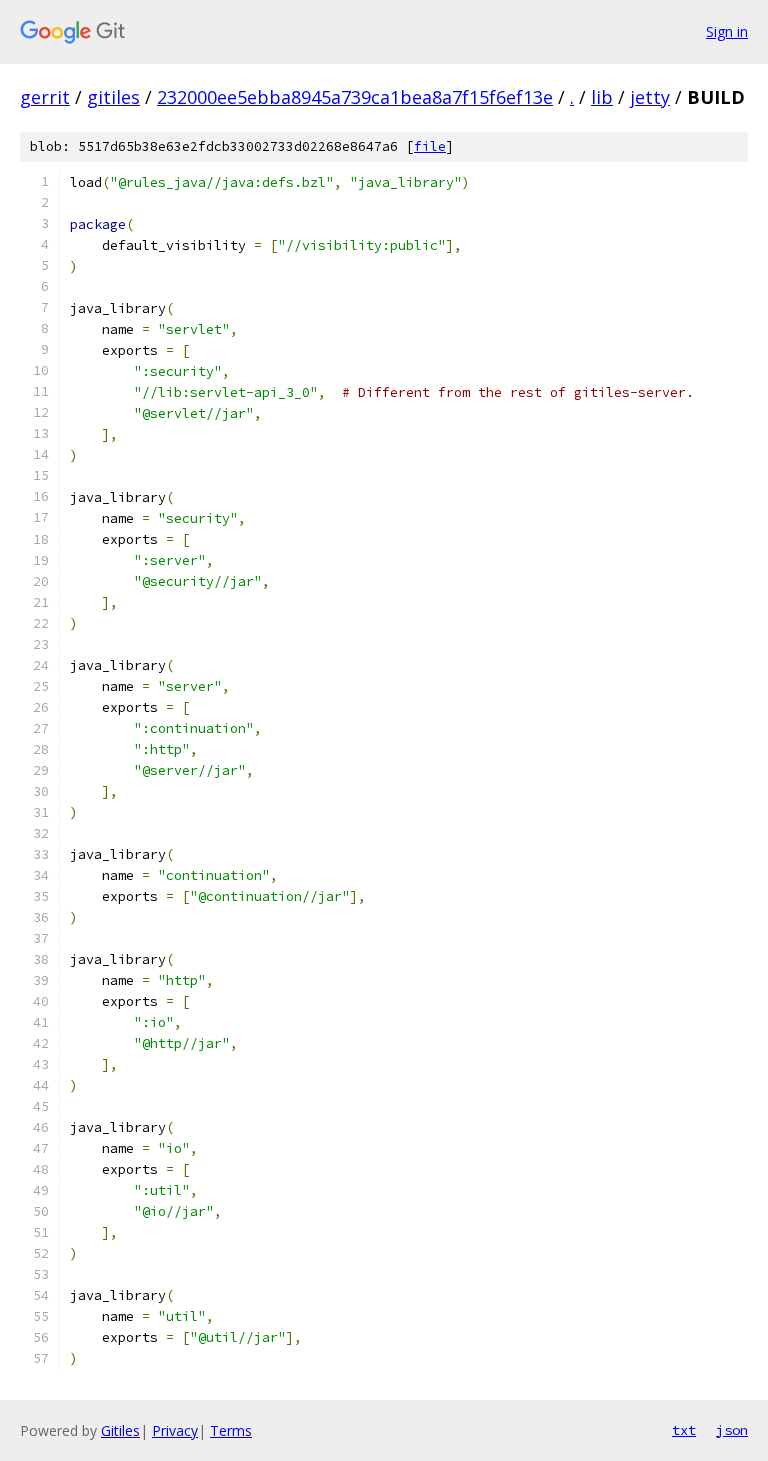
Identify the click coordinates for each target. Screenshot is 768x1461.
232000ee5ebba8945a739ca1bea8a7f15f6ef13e (355, 97)
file (430, 146)
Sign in (727, 31)
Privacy (175, 1430)
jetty (650, 97)
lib (602, 97)
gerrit (45, 97)
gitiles (113, 97)
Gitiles (120, 1430)
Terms (231, 1430)
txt (684, 1430)
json (732, 1430)
